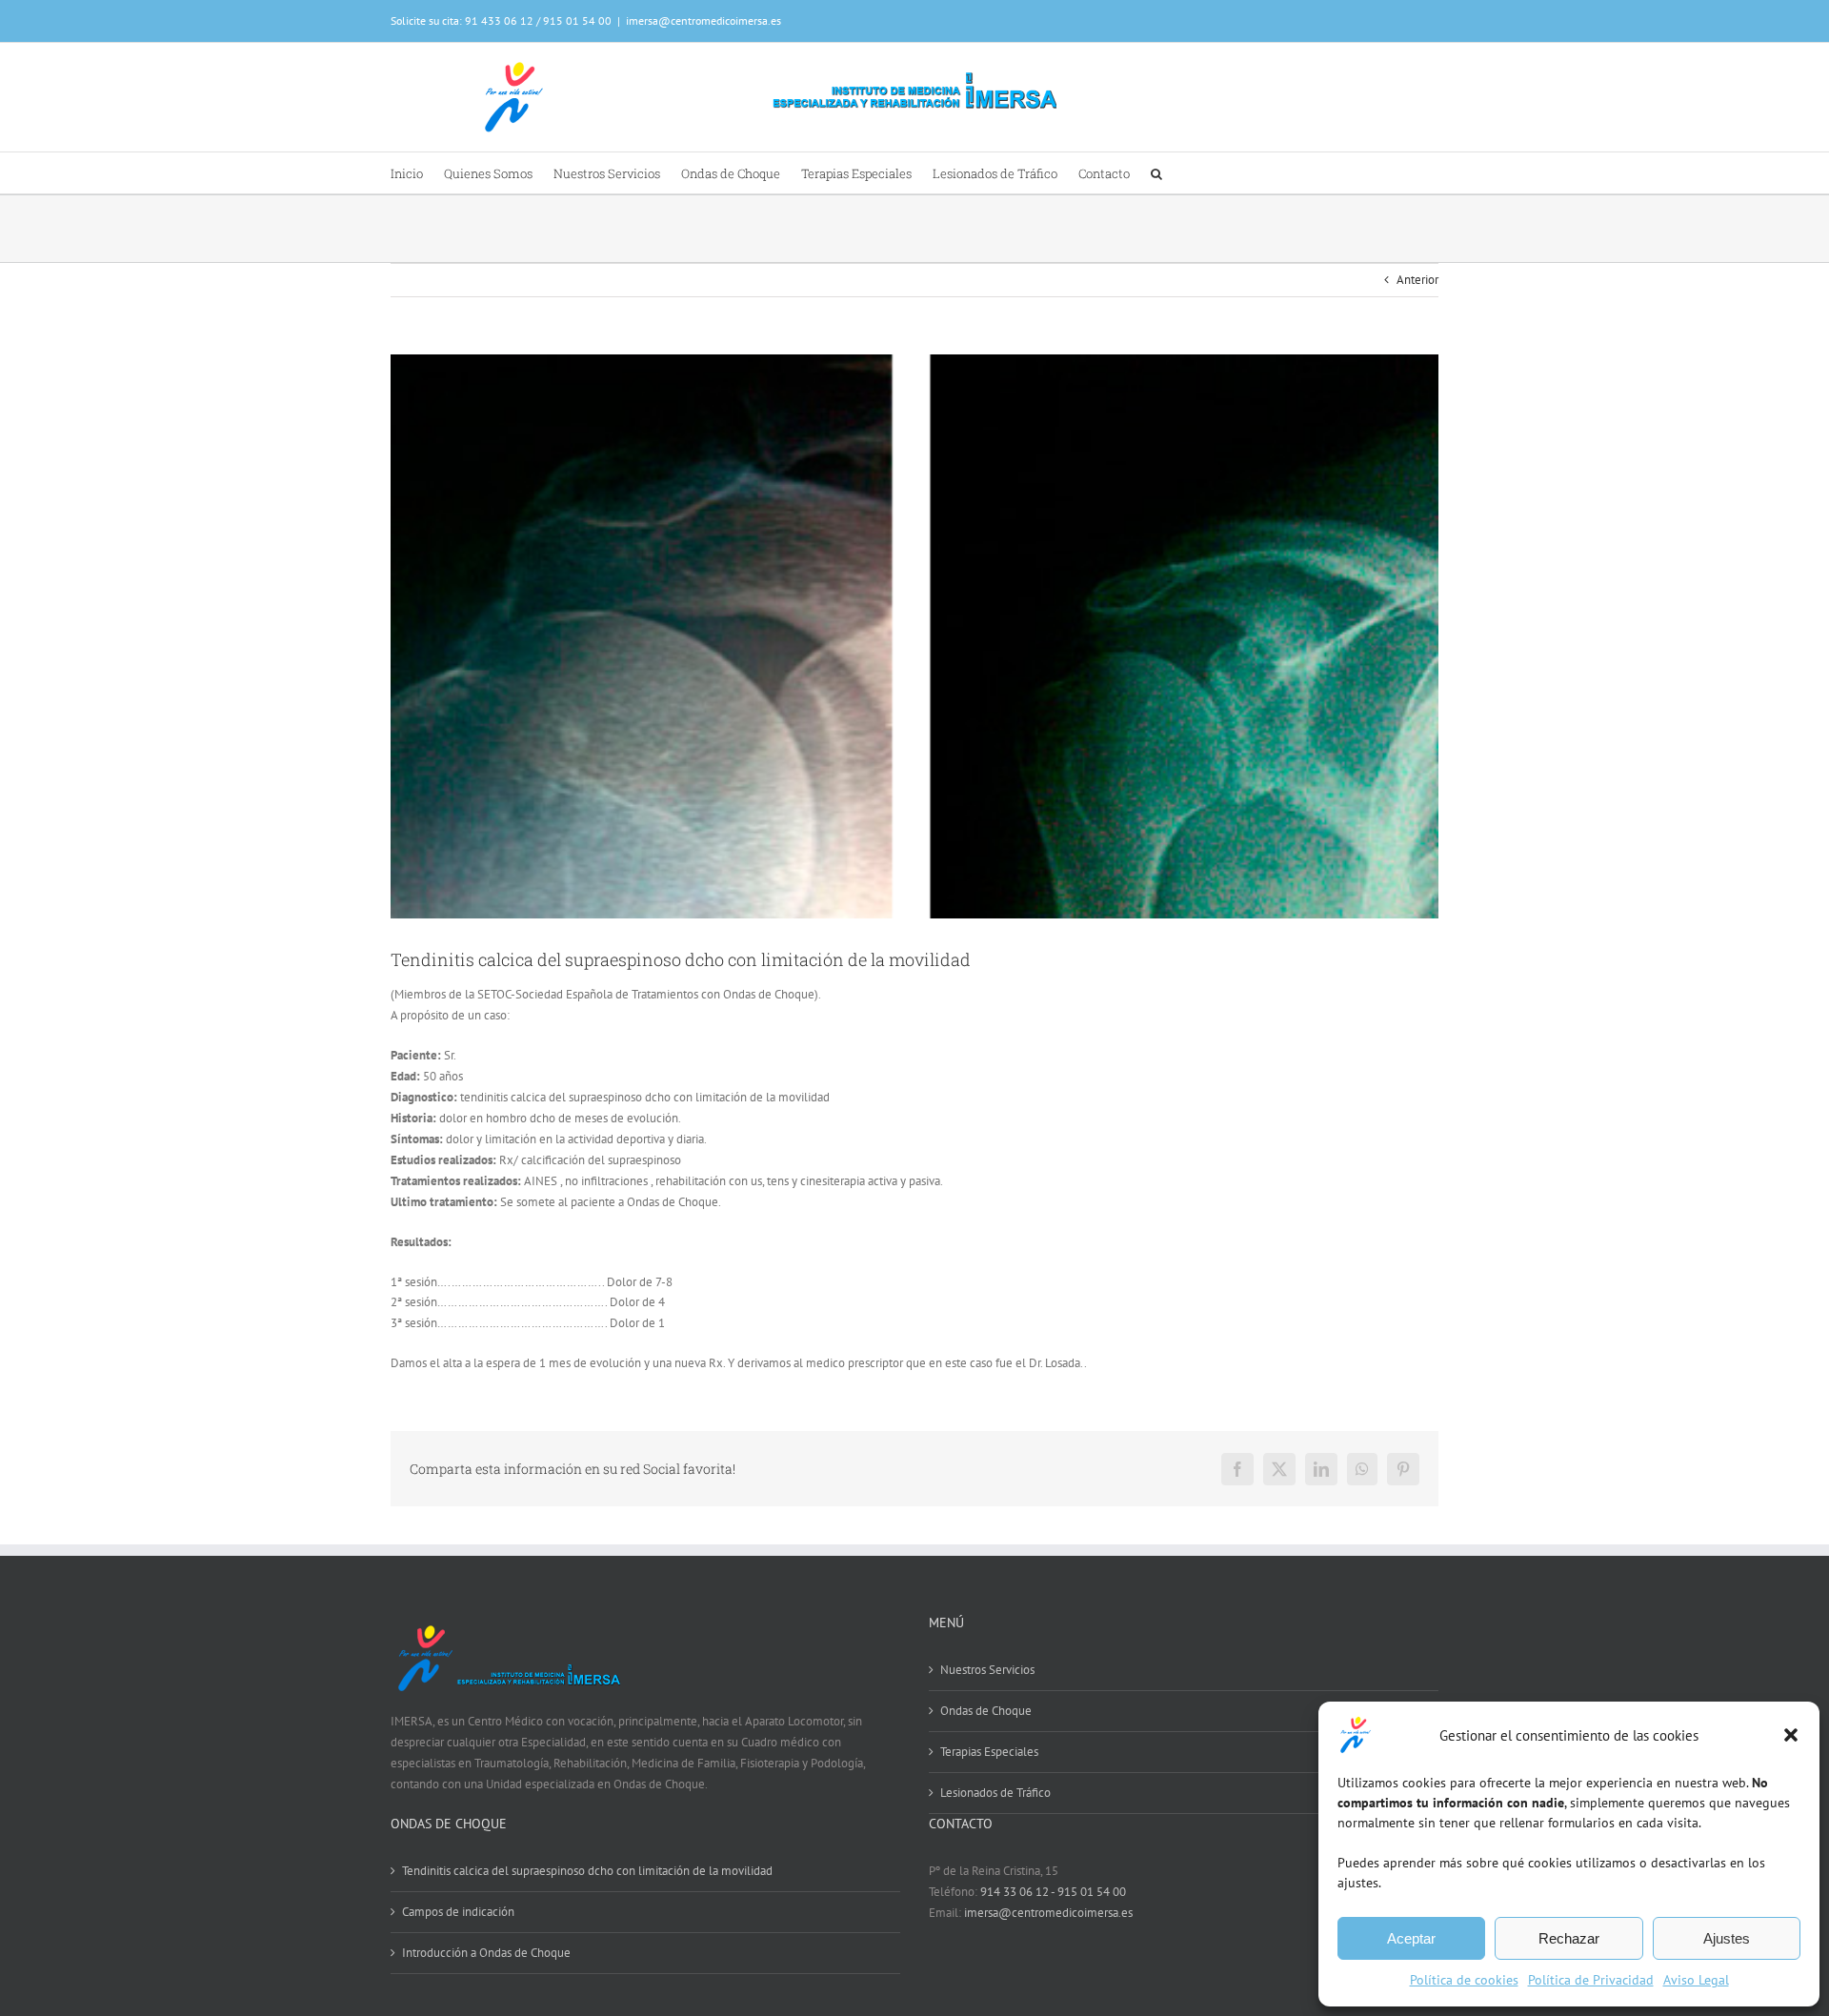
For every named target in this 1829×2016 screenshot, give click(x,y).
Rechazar (1569, 1938)
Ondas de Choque (986, 1711)
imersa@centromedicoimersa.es (703, 20)
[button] (1791, 1735)
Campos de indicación (458, 1912)
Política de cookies (1464, 1980)
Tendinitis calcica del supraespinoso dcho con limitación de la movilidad (587, 1871)
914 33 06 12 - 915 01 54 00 (1053, 1892)
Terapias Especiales (989, 1752)
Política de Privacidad (1591, 1980)
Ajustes (1727, 1938)
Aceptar (1411, 1938)
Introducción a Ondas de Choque (486, 1953)
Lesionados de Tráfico (995, 1793)
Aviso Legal (1696, 1980)
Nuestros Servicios (987, 1670)
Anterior (1417, 280)
